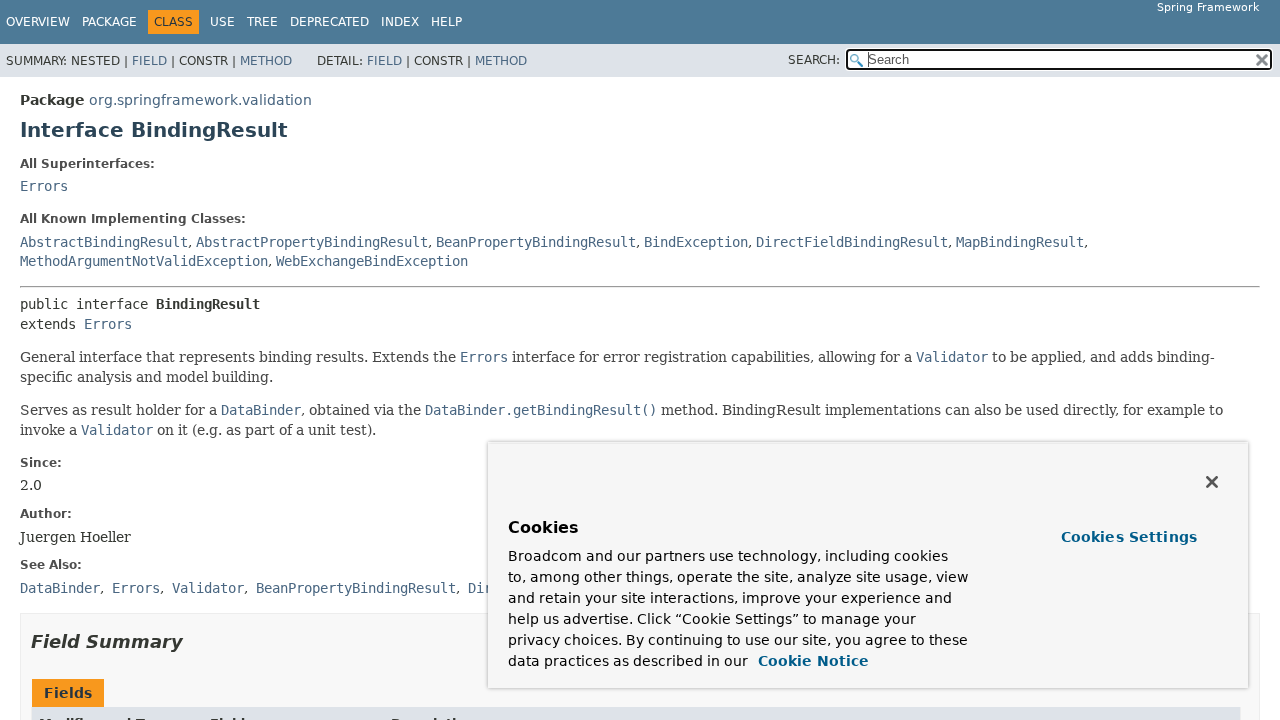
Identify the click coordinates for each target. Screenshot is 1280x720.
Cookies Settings (1129, 537)
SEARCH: (814, 60)
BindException (696, 242)
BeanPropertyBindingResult (536, 242)
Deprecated (329, 22)
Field (149, 61)
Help (446, 22)
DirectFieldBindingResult (852, 242)
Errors (44, 186)
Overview (38, 22)
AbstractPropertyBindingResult (312, 242)
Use (222, 22)
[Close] (1212, 482)
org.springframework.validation (200, 100)
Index (400, 22)
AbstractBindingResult (104, 242)
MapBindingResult (1020, 242)
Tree (262, 22)
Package (109, 22)
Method (266, 61)
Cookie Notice (811, 661)
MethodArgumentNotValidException (144, 261)
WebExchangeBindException (372, 261)
